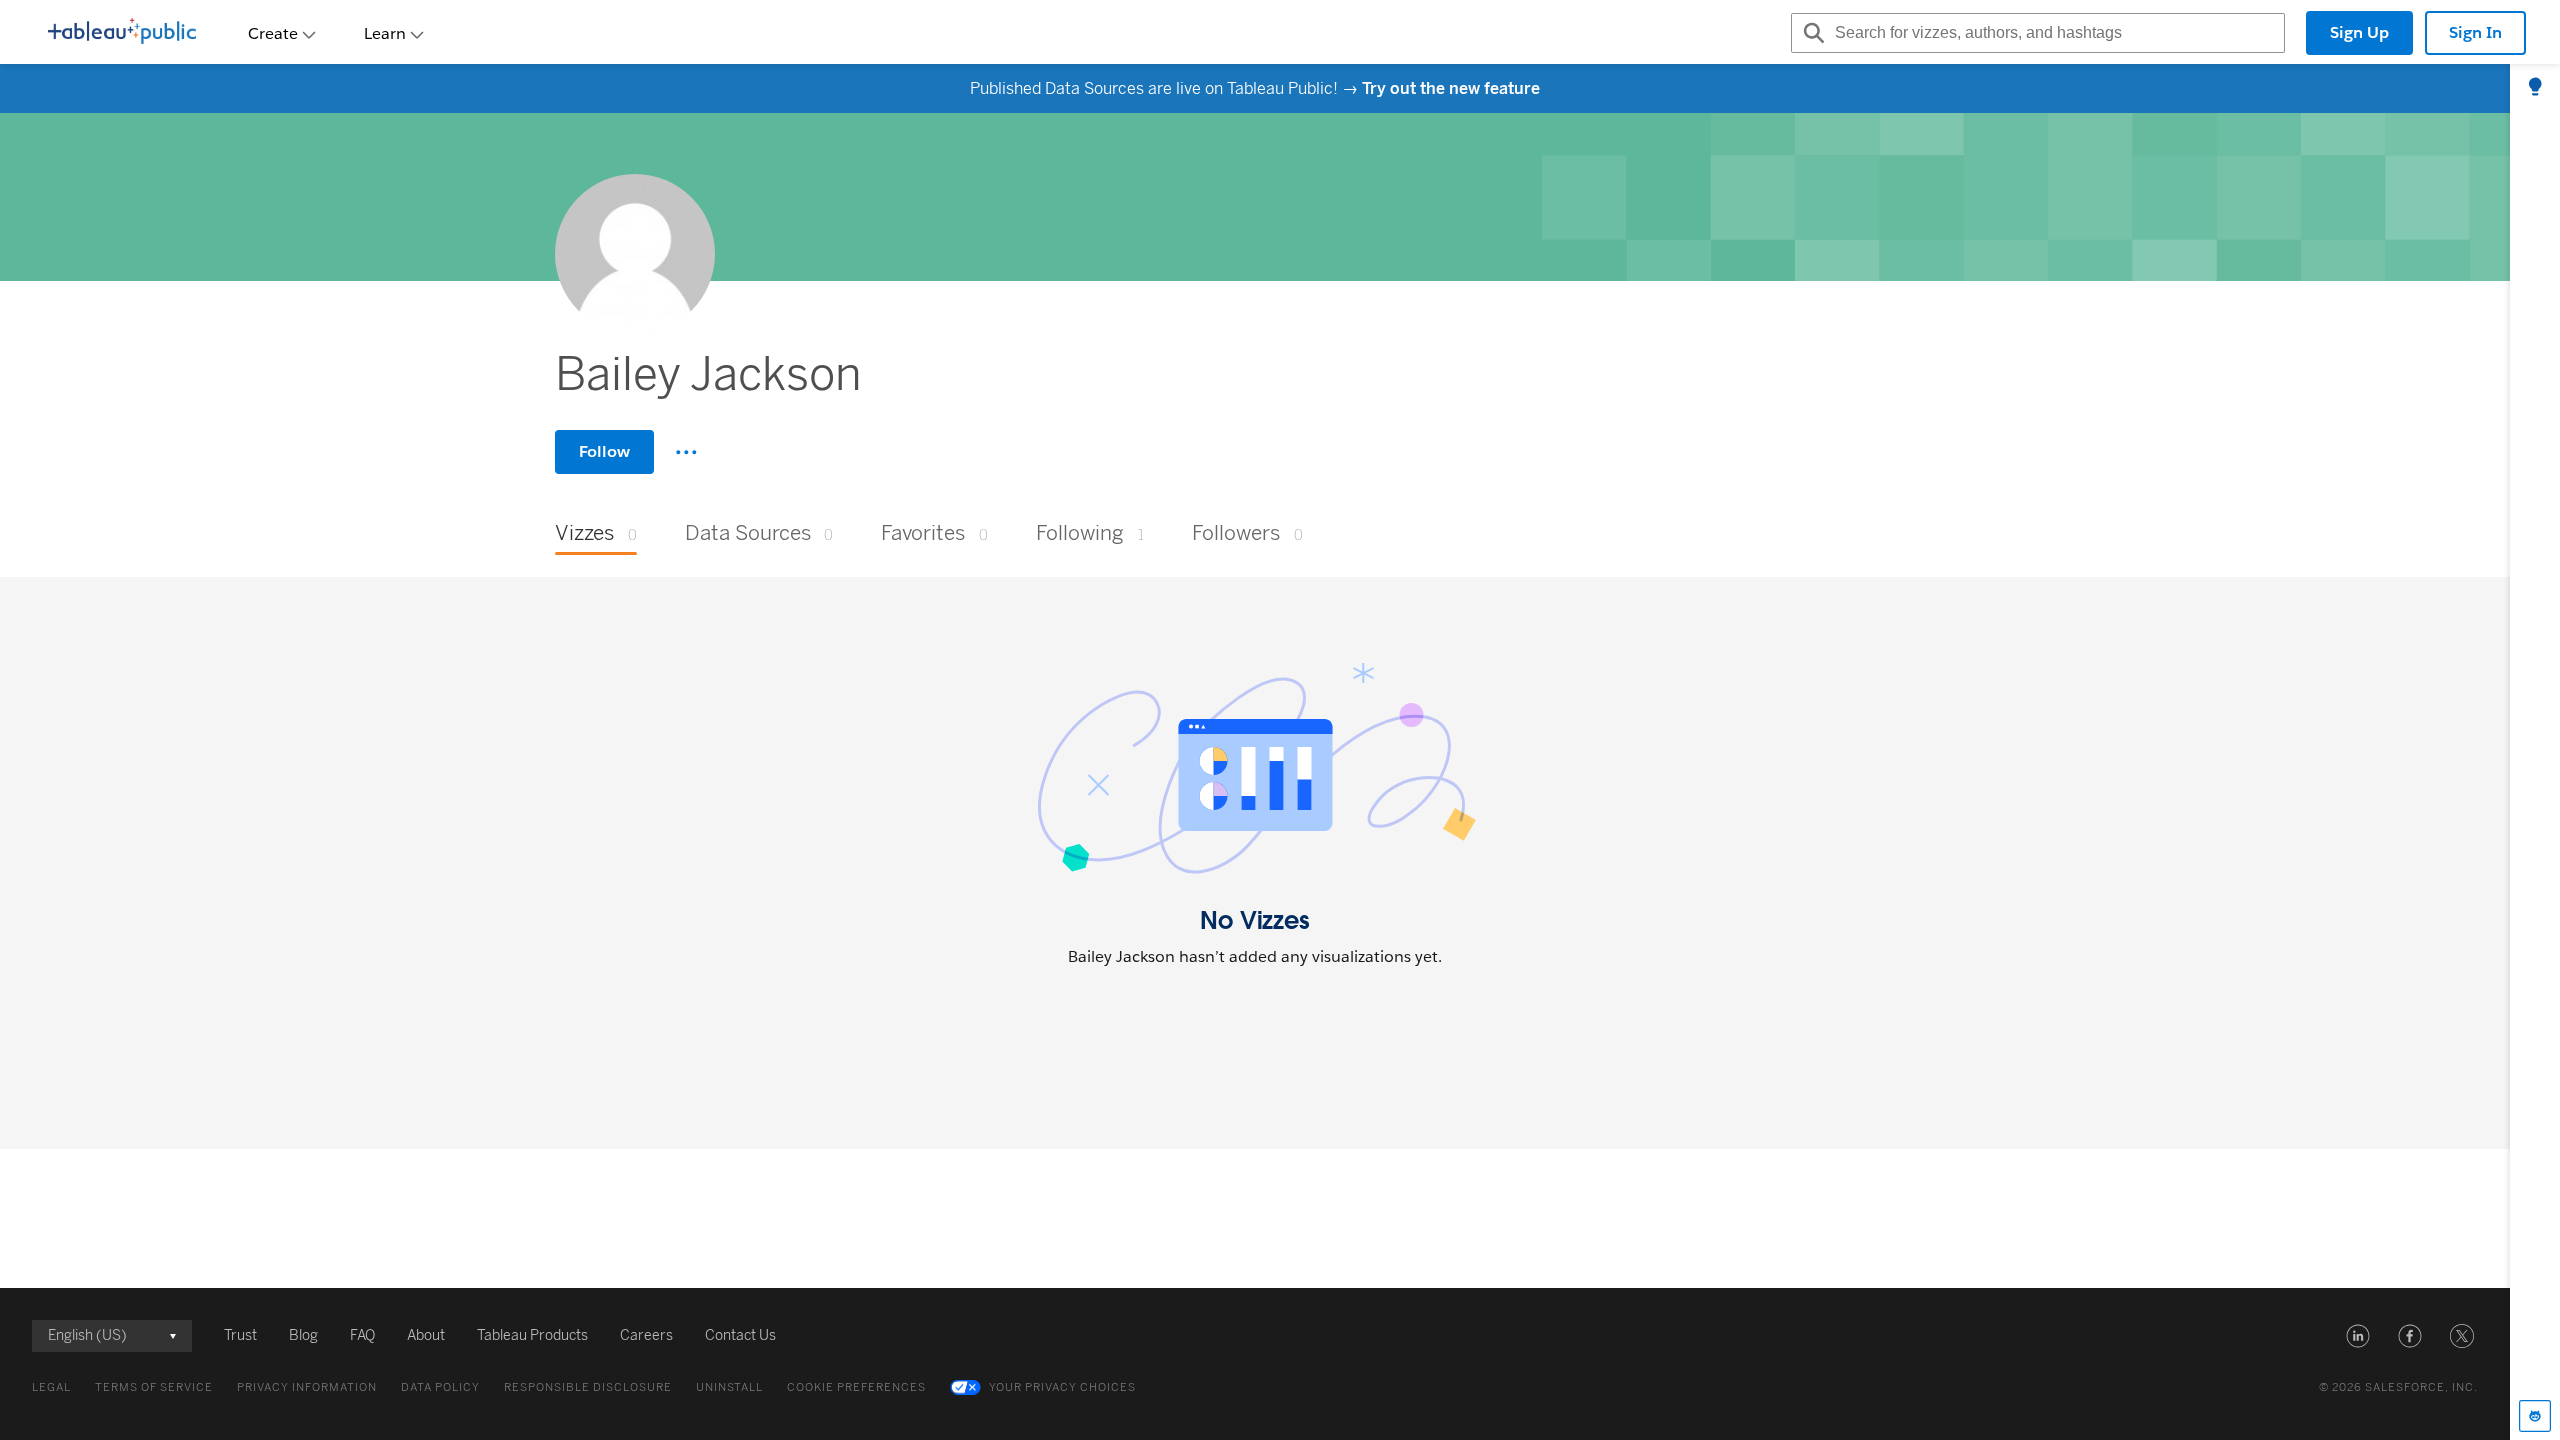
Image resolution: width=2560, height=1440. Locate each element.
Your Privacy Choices (1062, 1387)
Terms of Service (154, 1387)
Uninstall (729, 1387)
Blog (303, 1335)
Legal (51, 1387)
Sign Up (2359, 32)
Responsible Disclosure (588, 1387)
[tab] (2535, 88)
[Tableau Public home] (122, 33)
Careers (646, 1335)
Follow (604, 451)
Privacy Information (307, 1387)
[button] (2358, 1336)
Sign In (2475, 32)
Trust (240, 1335)
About (426, 1335)
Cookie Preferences (856, 1387)
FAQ (362, 1335)
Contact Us (740, 1335)
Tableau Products (532, 1335)
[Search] (1811, 33)
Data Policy (440, 1387)
